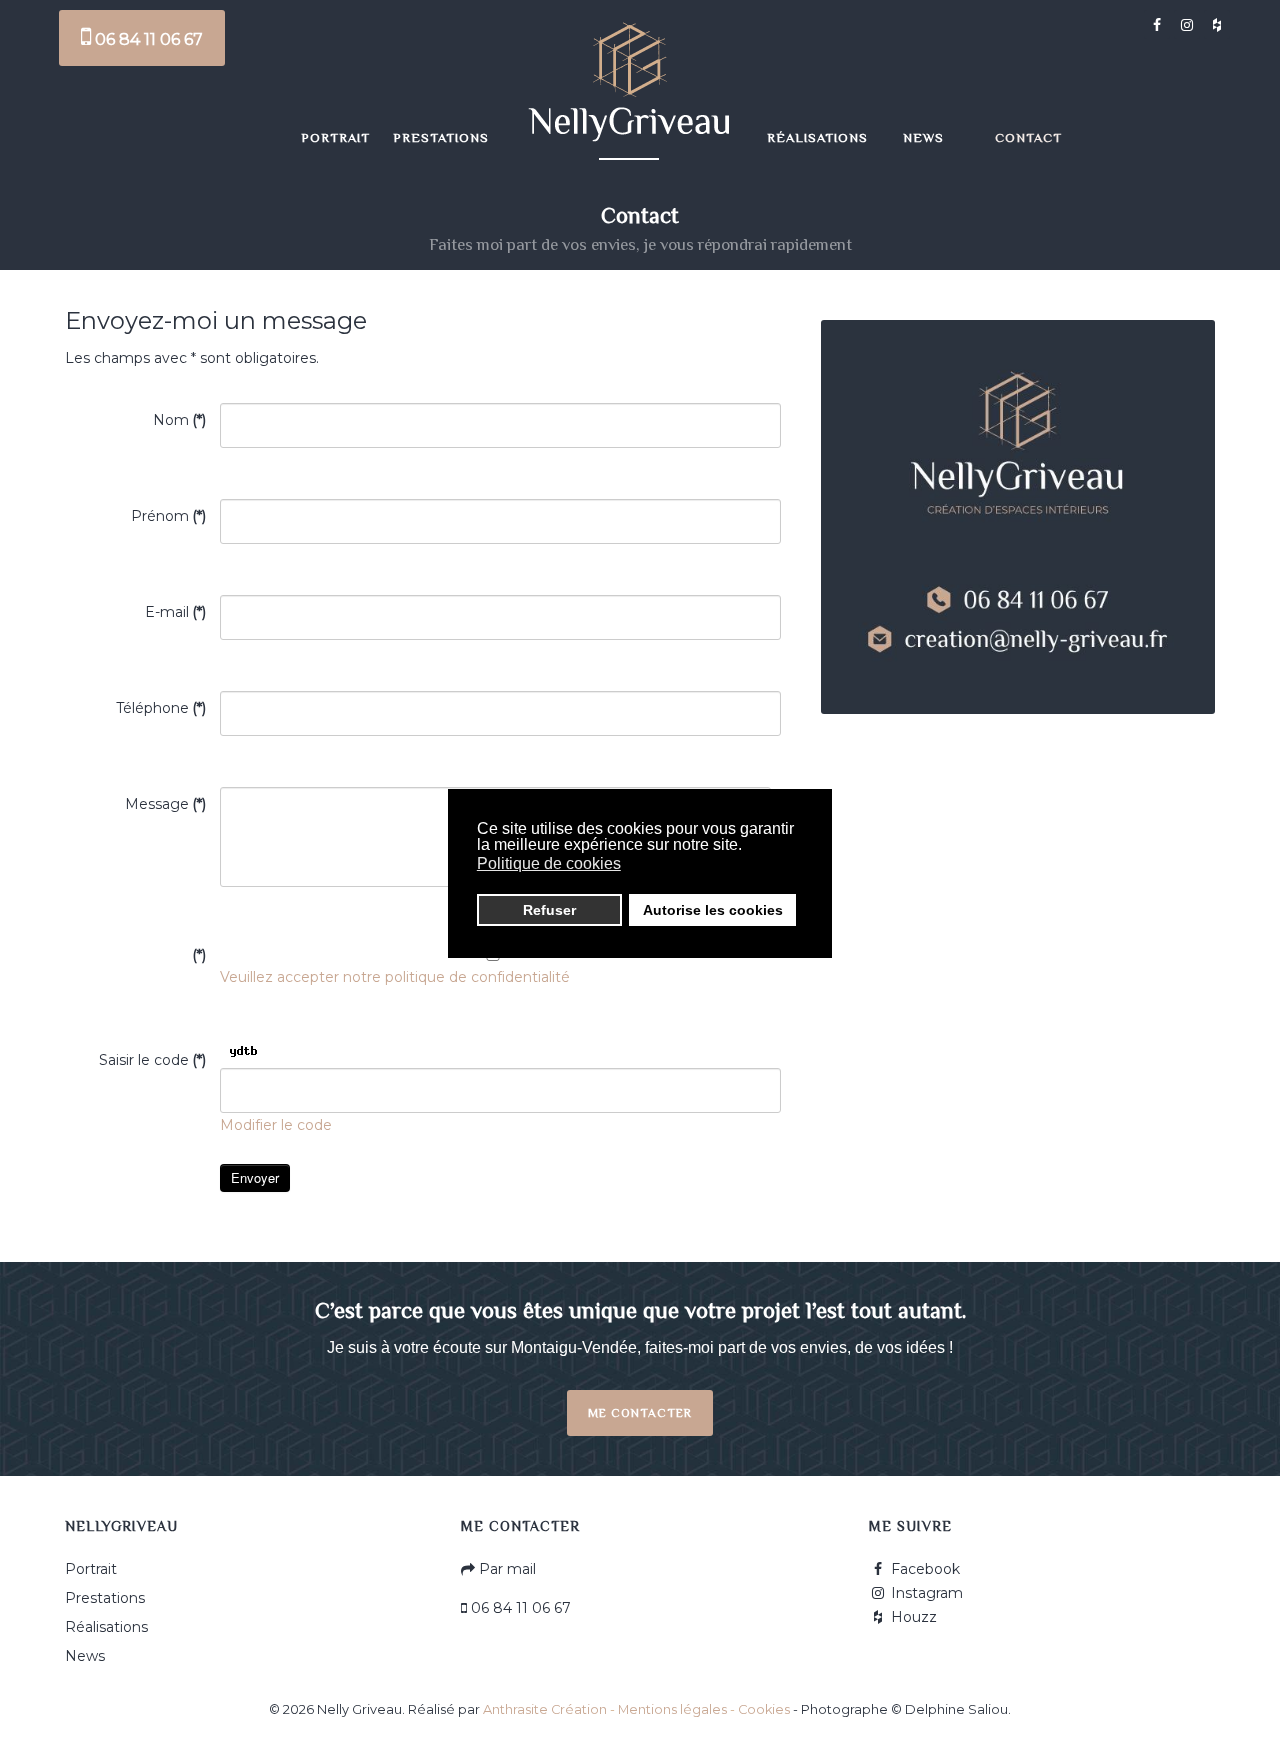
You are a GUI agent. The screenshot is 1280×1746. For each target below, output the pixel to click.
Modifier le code (276, 1125)
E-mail (175, 612)
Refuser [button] (549, 910)
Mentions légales (672, 1709)
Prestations (105, 1598)
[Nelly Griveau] (629, 85)
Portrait (91, 1569)
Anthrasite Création (545, 1709)
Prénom (168, 516)
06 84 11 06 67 (147, 39)
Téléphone (161, 708)
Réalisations (106, 1627)
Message (165, 804)
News (85, 1656)
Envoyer (255, 1177)
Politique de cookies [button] (549, 863)
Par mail (505, 1569)
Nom (179, 420)
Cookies (764, 1709)
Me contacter (640, 1413)
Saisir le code (152, 1060)
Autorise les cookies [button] (713, 910)
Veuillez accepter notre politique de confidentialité (395, 977)
